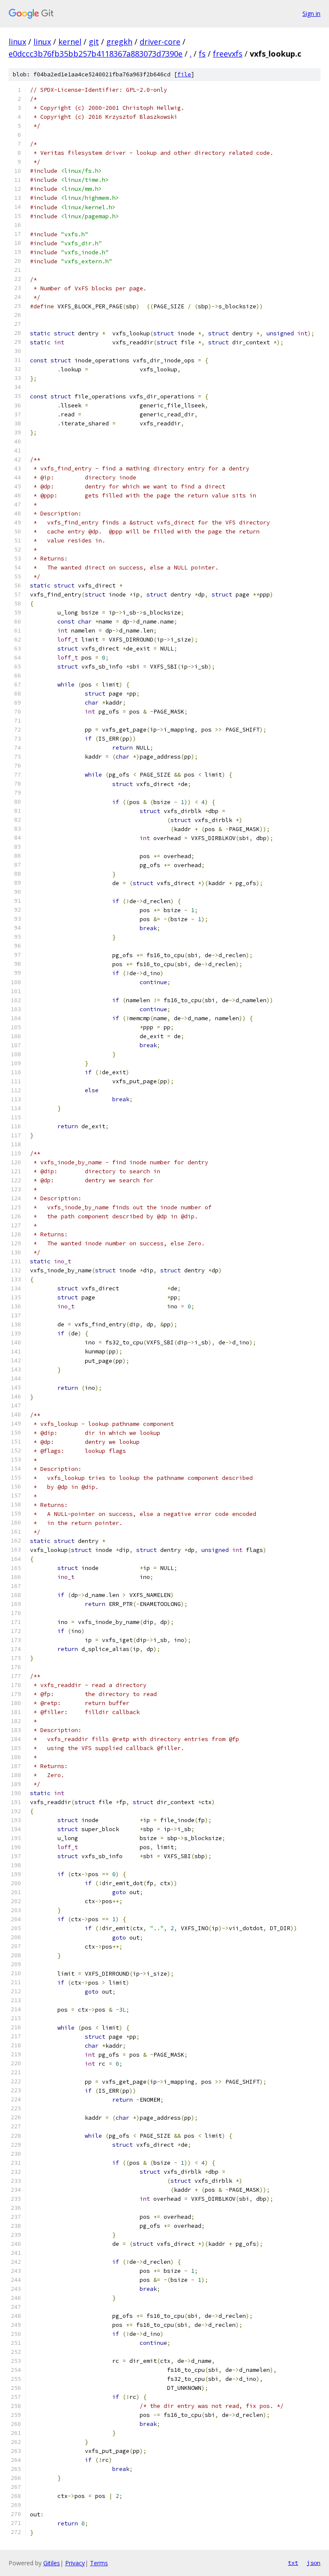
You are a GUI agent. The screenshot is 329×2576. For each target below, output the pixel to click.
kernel (70, 42)
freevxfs (228, 54)
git (94, 42)
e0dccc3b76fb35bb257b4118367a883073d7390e (96, 54)
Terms (99, 2563)
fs (202, 54)
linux (17, 42)
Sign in (311, 14)
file (184, 74)
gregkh (119, 42)
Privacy (75, 2563)
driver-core (160, 42)
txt (293, 2563)
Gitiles (52, 2563)
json (314, 2563)
